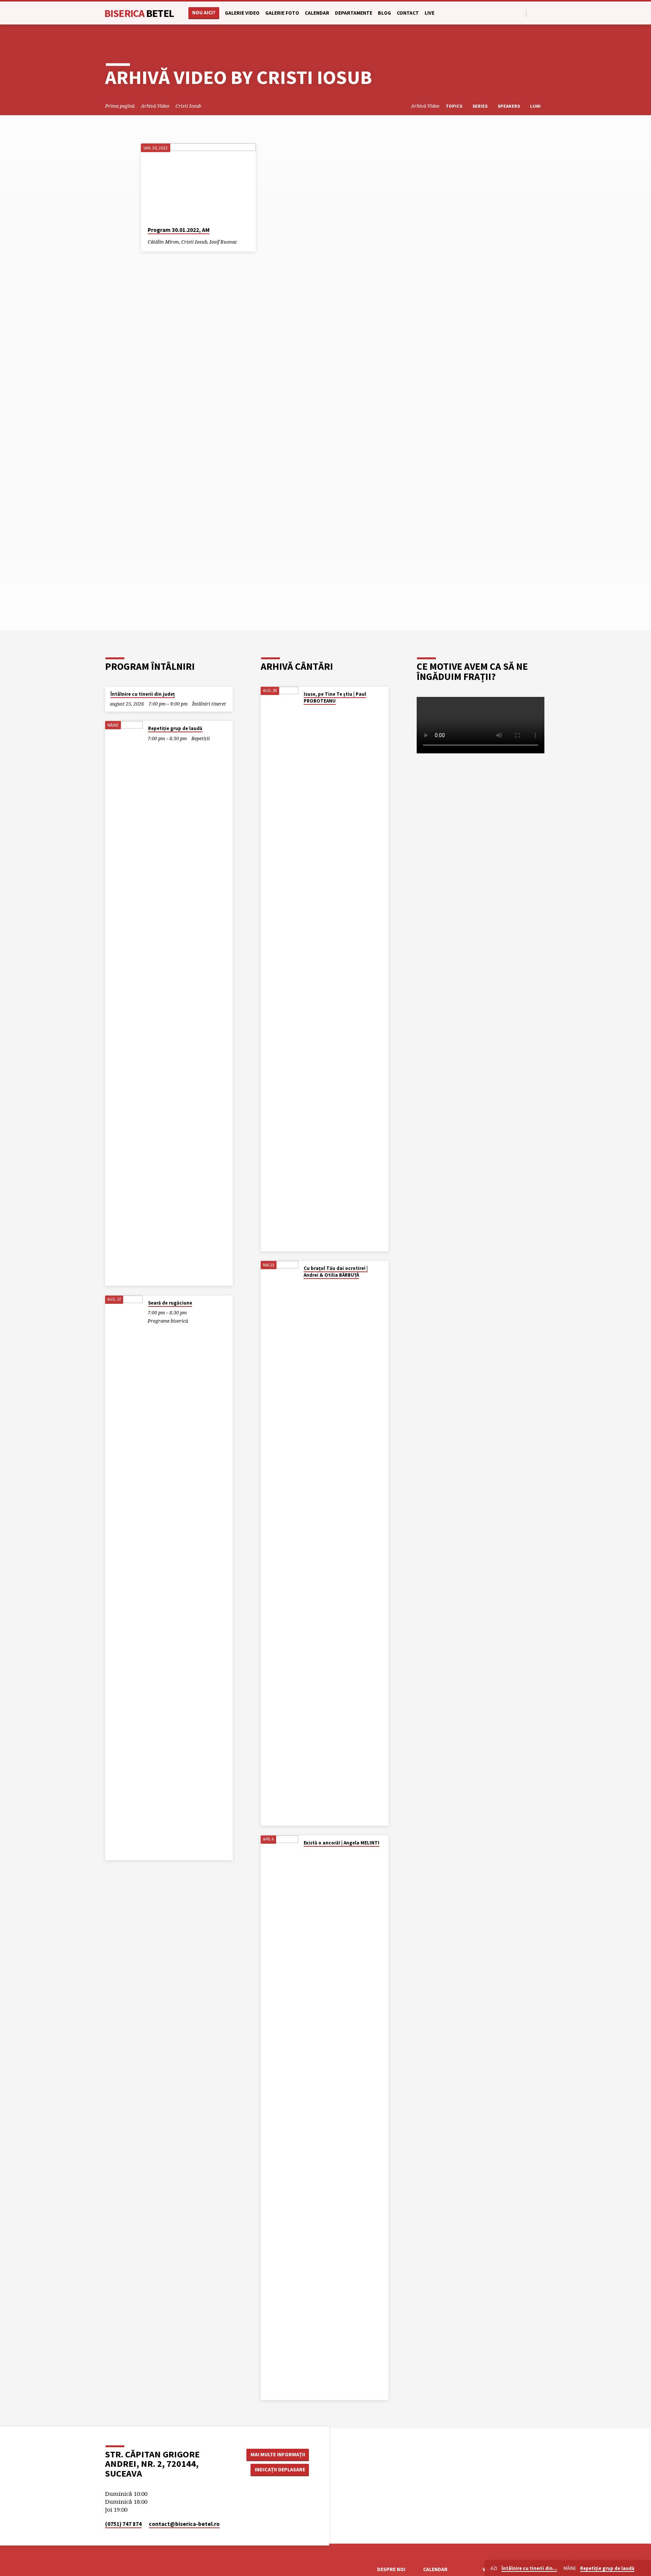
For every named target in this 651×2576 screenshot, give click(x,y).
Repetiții (201, 739)
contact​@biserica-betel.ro (184, 2524)
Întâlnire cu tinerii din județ (143, 694)
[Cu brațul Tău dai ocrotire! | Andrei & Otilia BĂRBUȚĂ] (280, 1543)
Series (481, 106)
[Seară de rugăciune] (124, 1578)
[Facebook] (534, 13)
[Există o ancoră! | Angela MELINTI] (280, 2118)
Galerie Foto (282, 13)
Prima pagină (120, 106)
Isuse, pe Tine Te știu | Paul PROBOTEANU (335, 697)
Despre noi (391, 2569)
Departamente (354, 13)
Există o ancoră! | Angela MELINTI (342, 1843)
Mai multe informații (278, 2454)
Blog (384, 13)
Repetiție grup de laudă (175, 728)
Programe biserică (168, 1321)
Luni (536, 106)
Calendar (317, 13)
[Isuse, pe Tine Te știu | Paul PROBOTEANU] (280, 969)
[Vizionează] (244, 242)
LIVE (429, 13)
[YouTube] (543, 13)
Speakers (509, 106)
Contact (408, 13)
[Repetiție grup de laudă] (124, 1003)
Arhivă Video (155, 106)
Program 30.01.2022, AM (179, 230)
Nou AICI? (204, 13)
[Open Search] (520, 13)
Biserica (139, 13)
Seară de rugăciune (170, 1303)
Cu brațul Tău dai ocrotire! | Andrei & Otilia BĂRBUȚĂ (336, 1272)
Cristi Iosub (188, 106)
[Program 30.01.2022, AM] (198, 182)
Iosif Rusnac (223, 242)
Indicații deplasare (280, 2469)
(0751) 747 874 (123, 2524)
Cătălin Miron (163, 242)
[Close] (644, 2568)
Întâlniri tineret (209, 704)
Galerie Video (242, 13)
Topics (455, 106)
